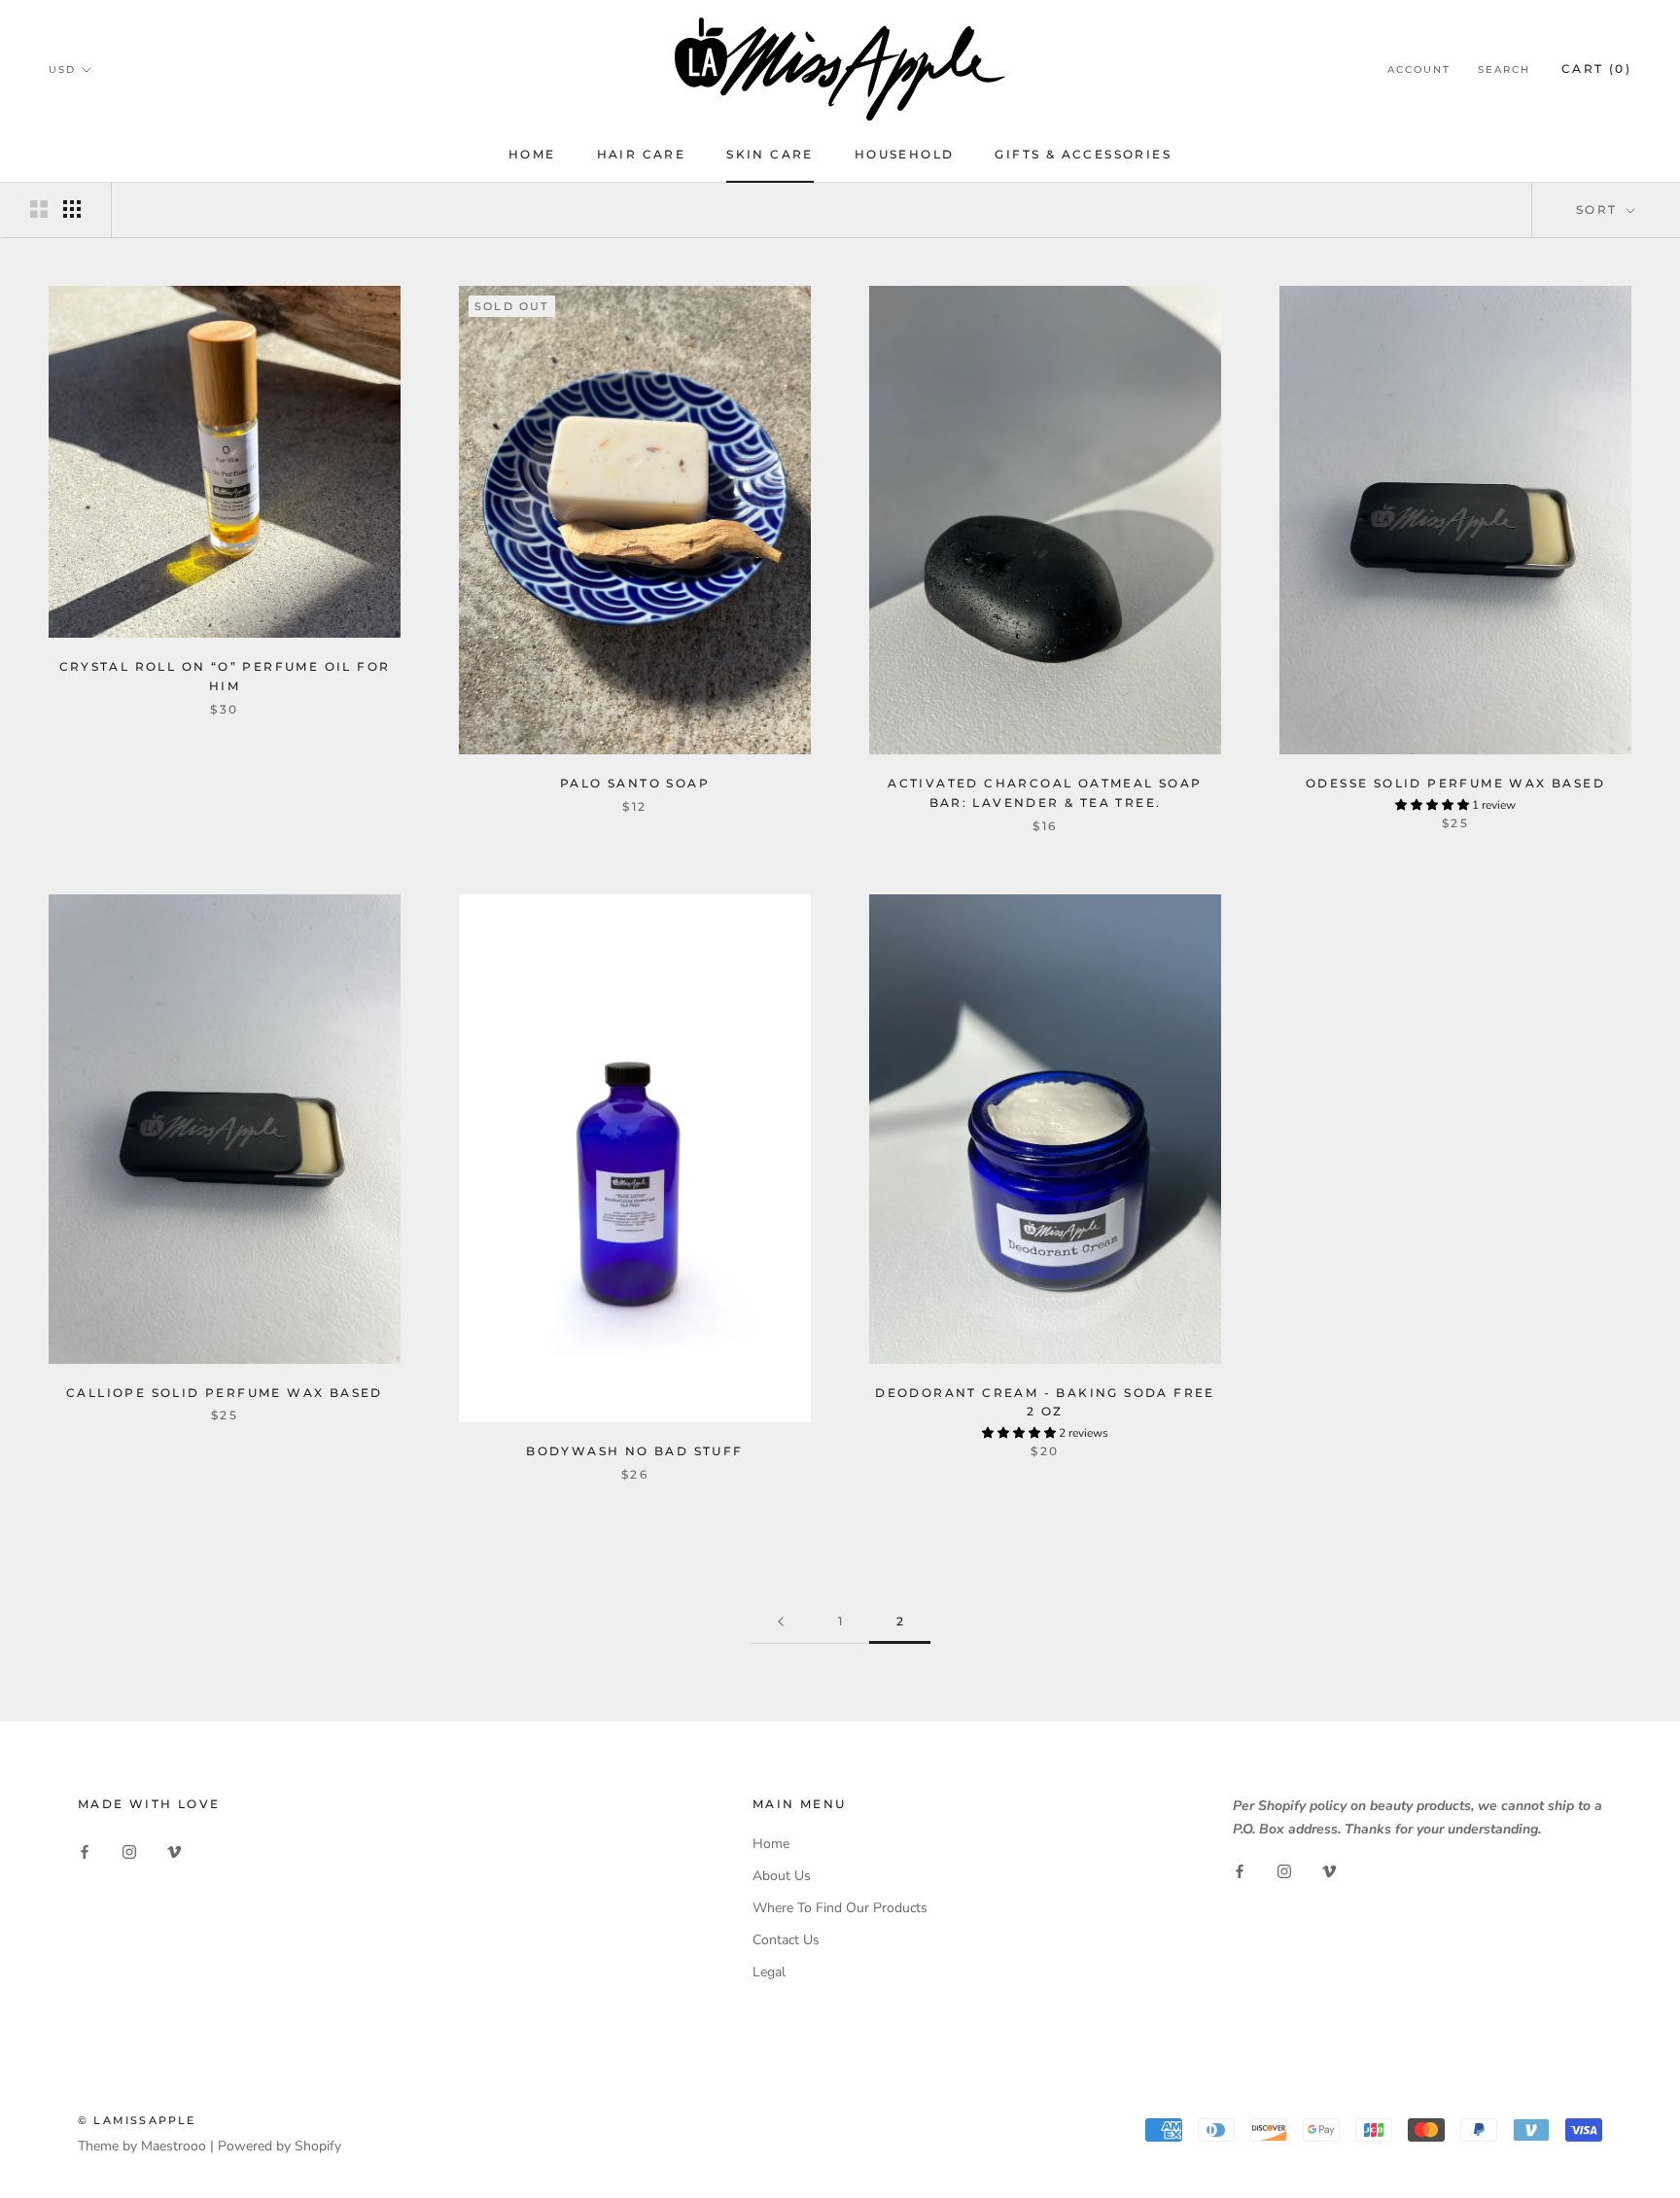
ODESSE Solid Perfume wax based (1455, 783)
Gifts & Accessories (1083, 154)
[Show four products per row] (72, 209)
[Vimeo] (174, 1850)
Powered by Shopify (280, 2146)
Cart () (1596, 69)
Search (1504, 70)
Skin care (770, 154)
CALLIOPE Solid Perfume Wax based (225, 1393)
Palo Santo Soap (635, 783)
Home (532, 154)
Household (905, 154)
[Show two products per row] (39, 209)
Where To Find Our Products (840, 1908)
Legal (769, 1972)
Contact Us (786, 1940)
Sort (1599, 209)
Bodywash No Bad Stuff (634, 1451)
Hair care (642, 154)
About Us (782, 1876)
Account (1419, 70)
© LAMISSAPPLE (137, 2120)
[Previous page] (781, 1622)
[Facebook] (85, 1850)
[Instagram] (129, 1850)
